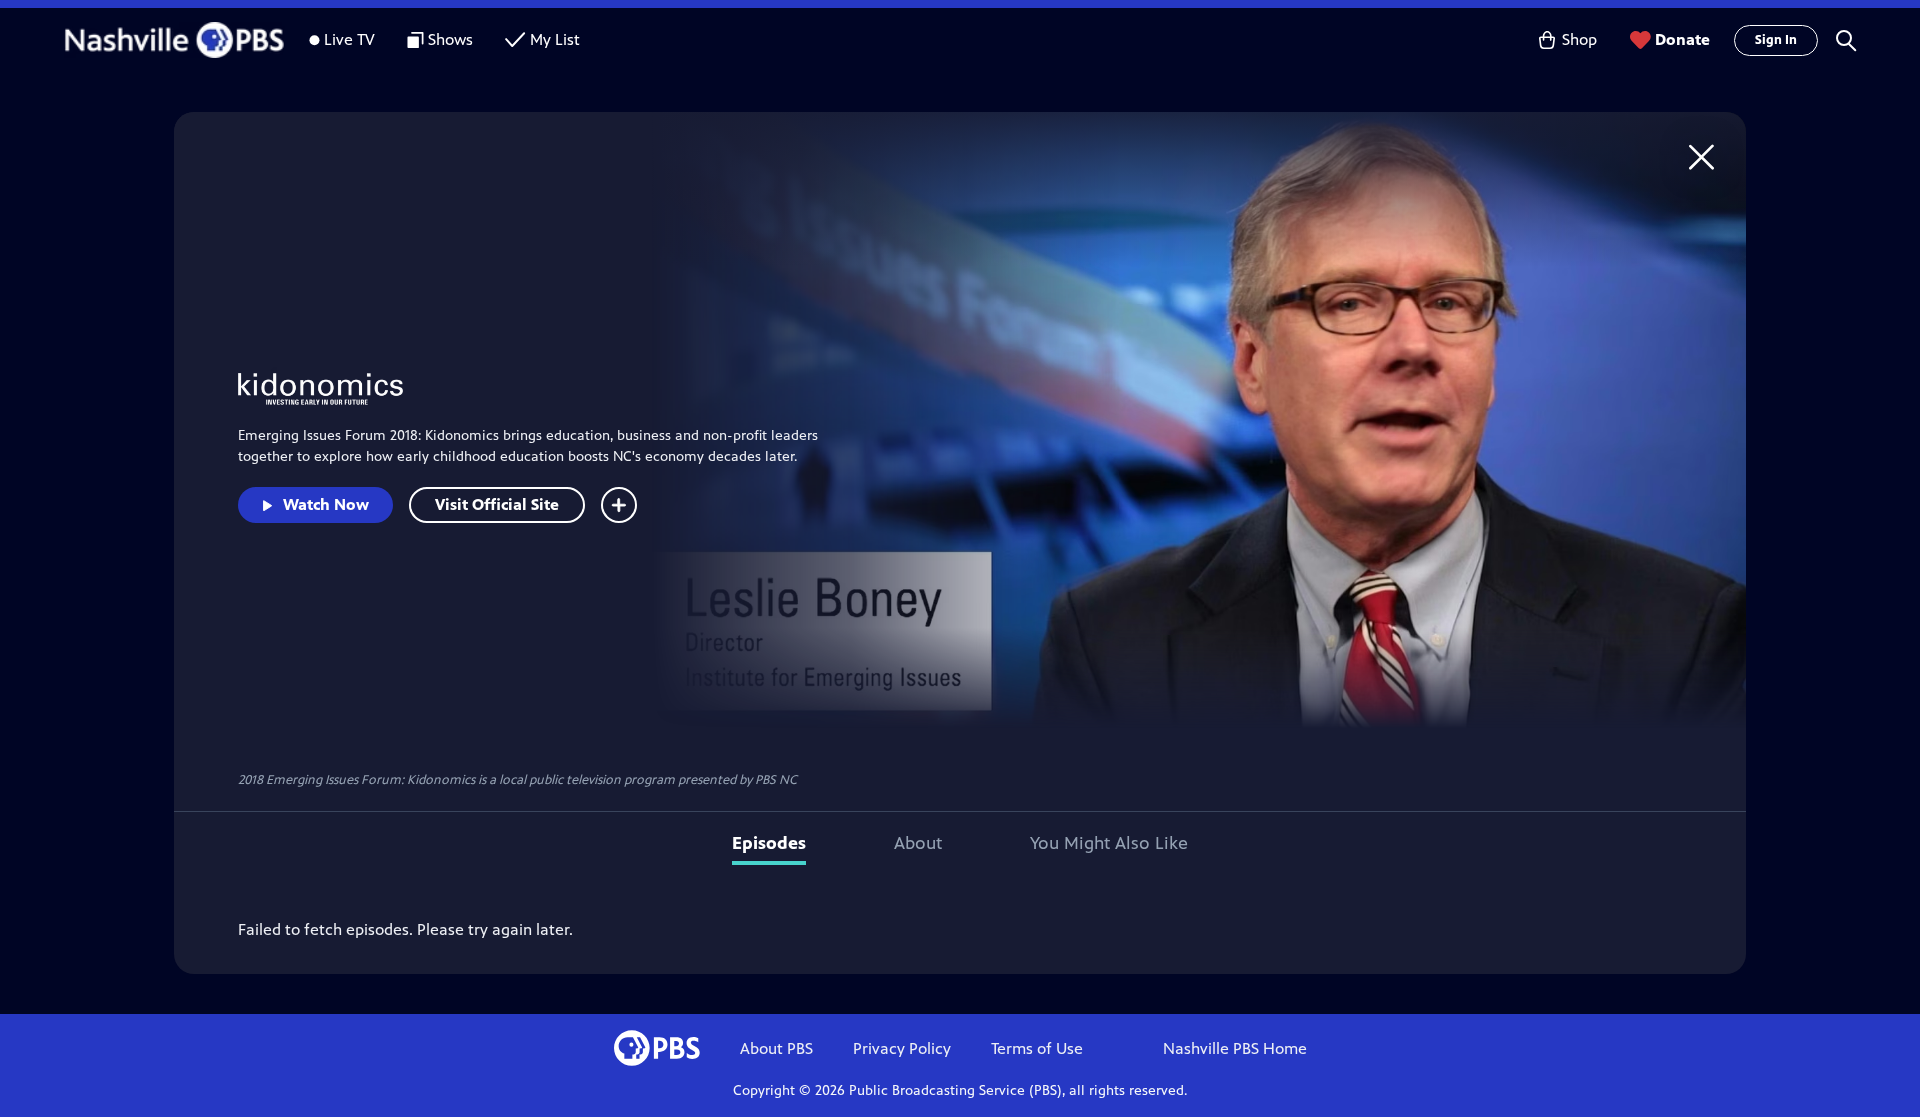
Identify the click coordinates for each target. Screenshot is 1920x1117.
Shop (1579, 39)
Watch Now (326, 504)
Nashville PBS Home (1235, 1048)
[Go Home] (1701, 156)
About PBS (776, 1048)
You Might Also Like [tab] (1109, 843)
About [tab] (918, 843)
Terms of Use (1037, 1048)
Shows (450, 39)
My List (555, 39)
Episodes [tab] (769, 843)
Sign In (1776, 40)
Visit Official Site (497, 504)
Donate (1682, 39)
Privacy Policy (902, 1048)
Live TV (349, 39)
